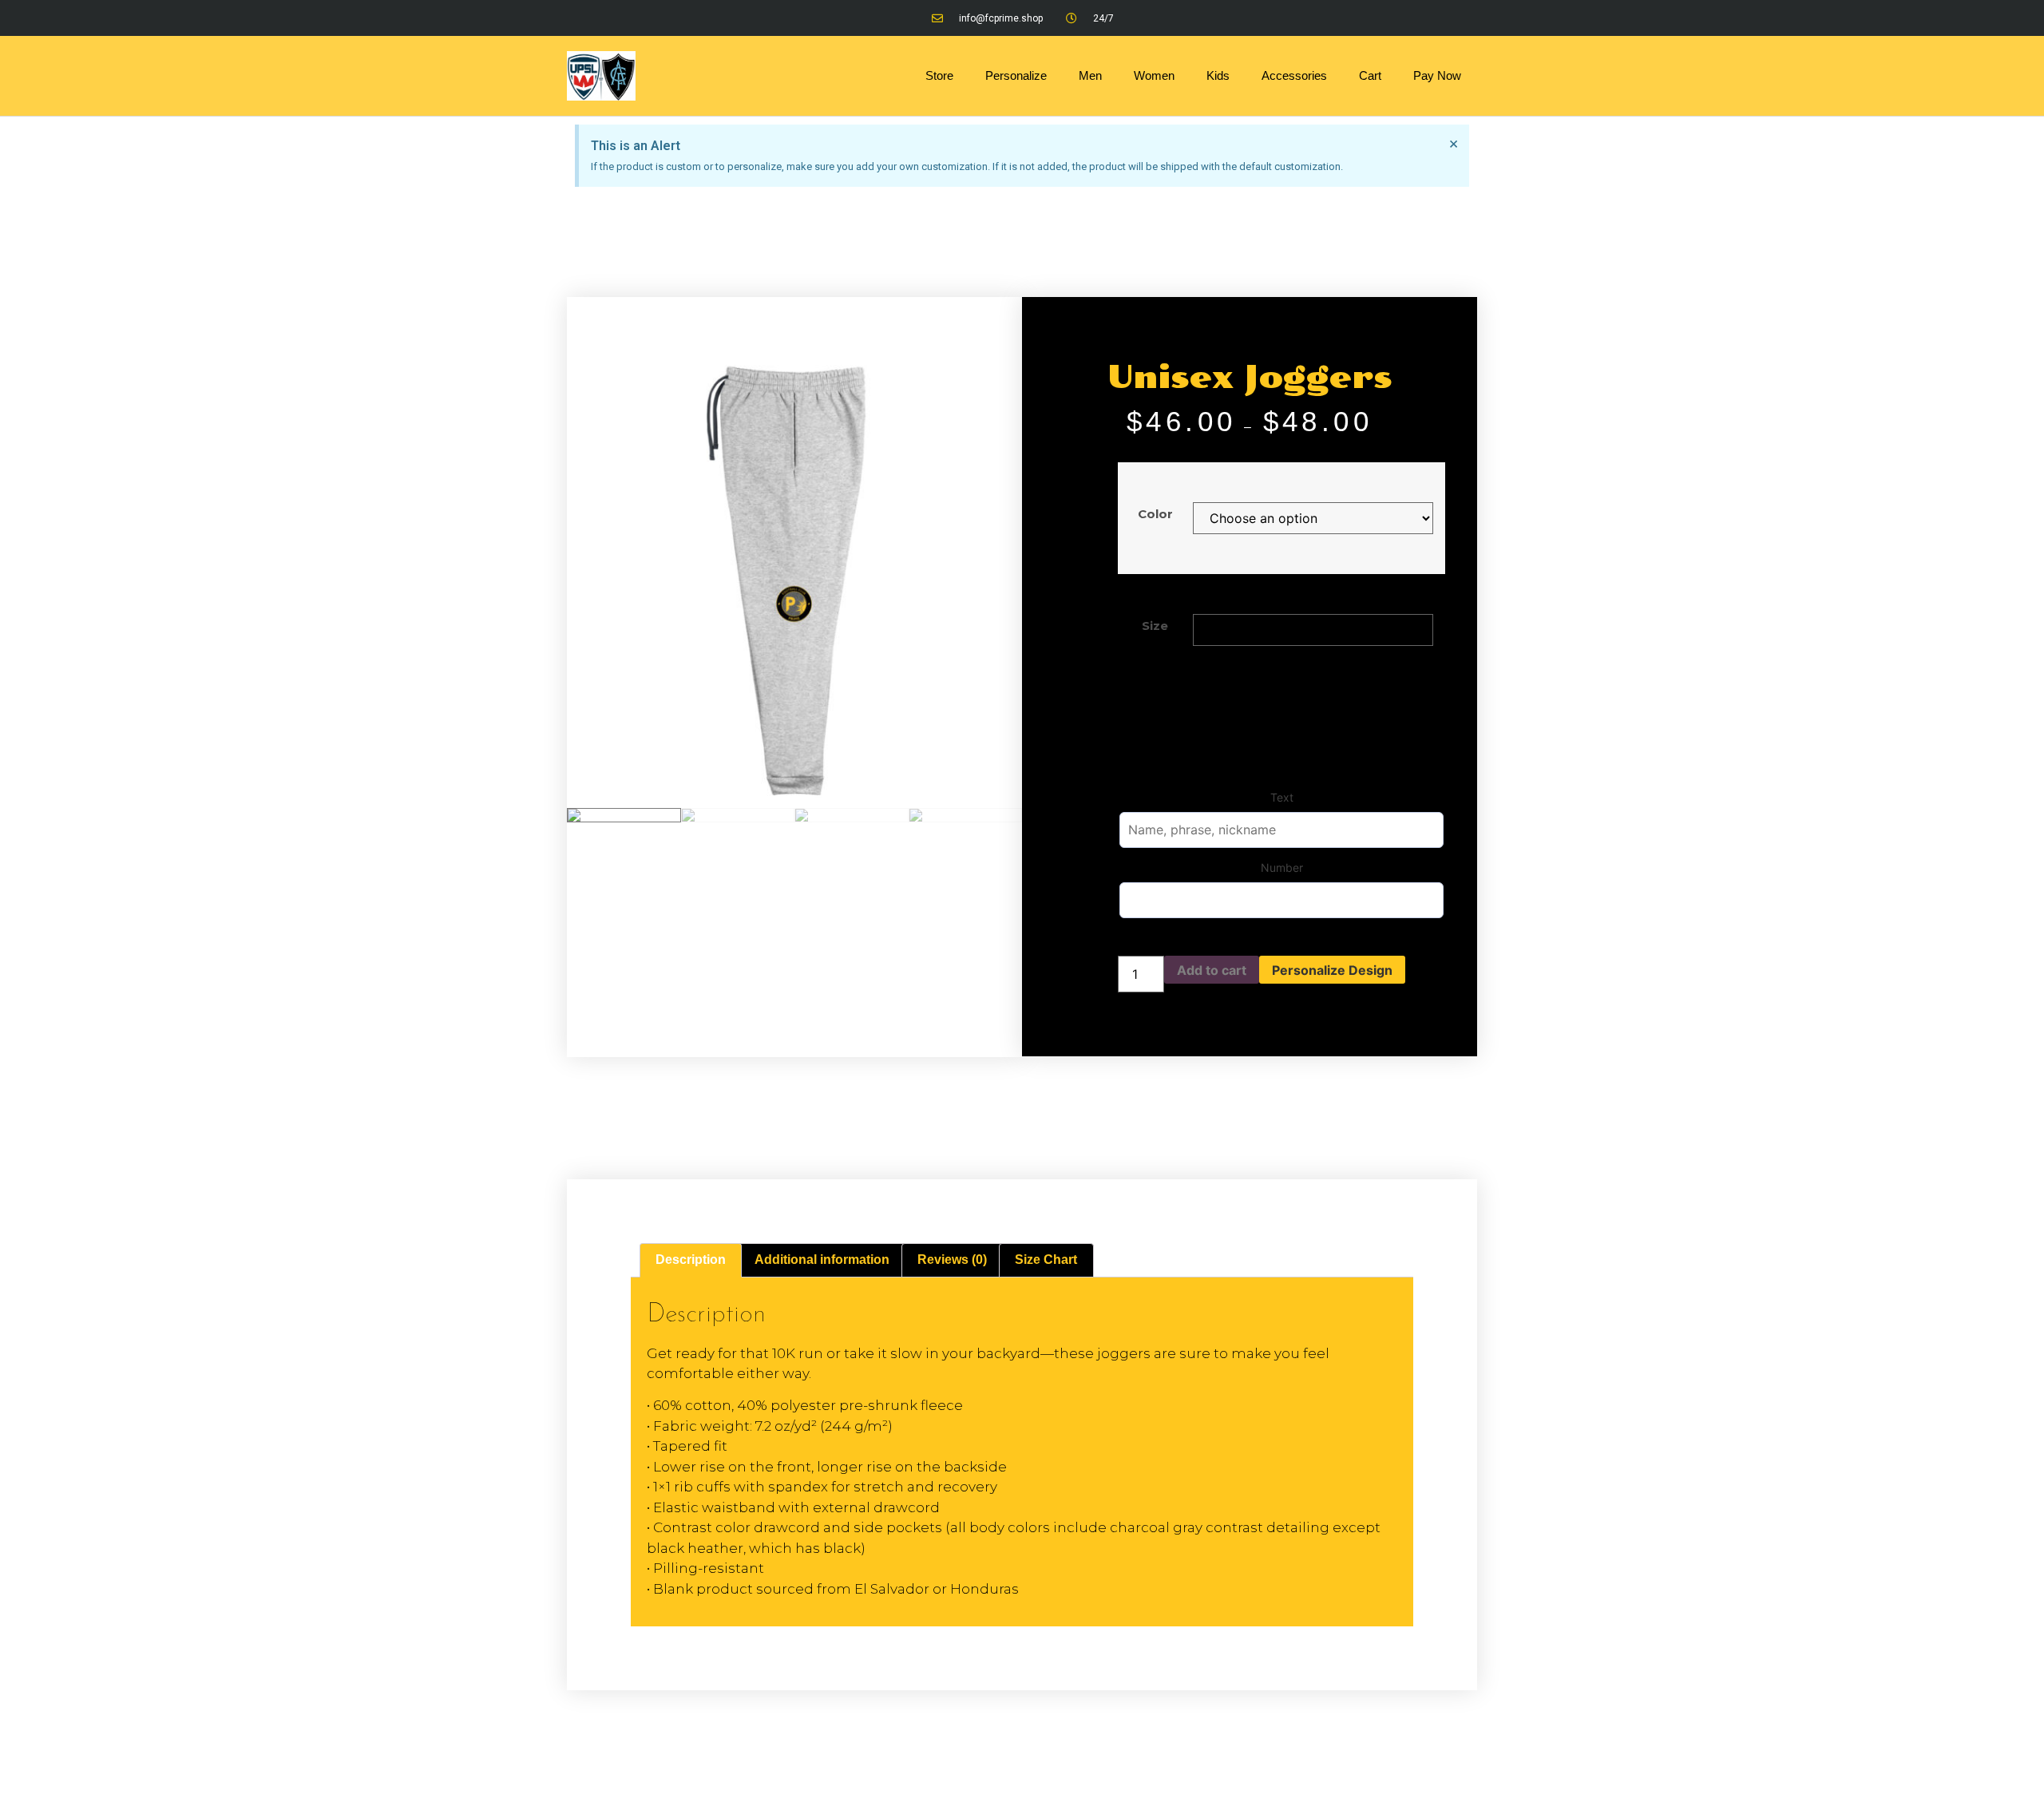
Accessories (1294, 75)
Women (1154, 75)
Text (1282, 797)
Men (1090, 75)
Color (1155, 514)
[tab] (691, 1261)
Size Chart (1046, 1260)
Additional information (822, 1260)
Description (691, 1260)
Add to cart (1212, 970)
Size (1155, 626)
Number (1282, 867)
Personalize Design (1332, 970)
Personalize (1016, 75)
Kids (1218, 75)
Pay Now (1437, 75)
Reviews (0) (952, 1260)
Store (939, 75)
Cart (1370, 75)
